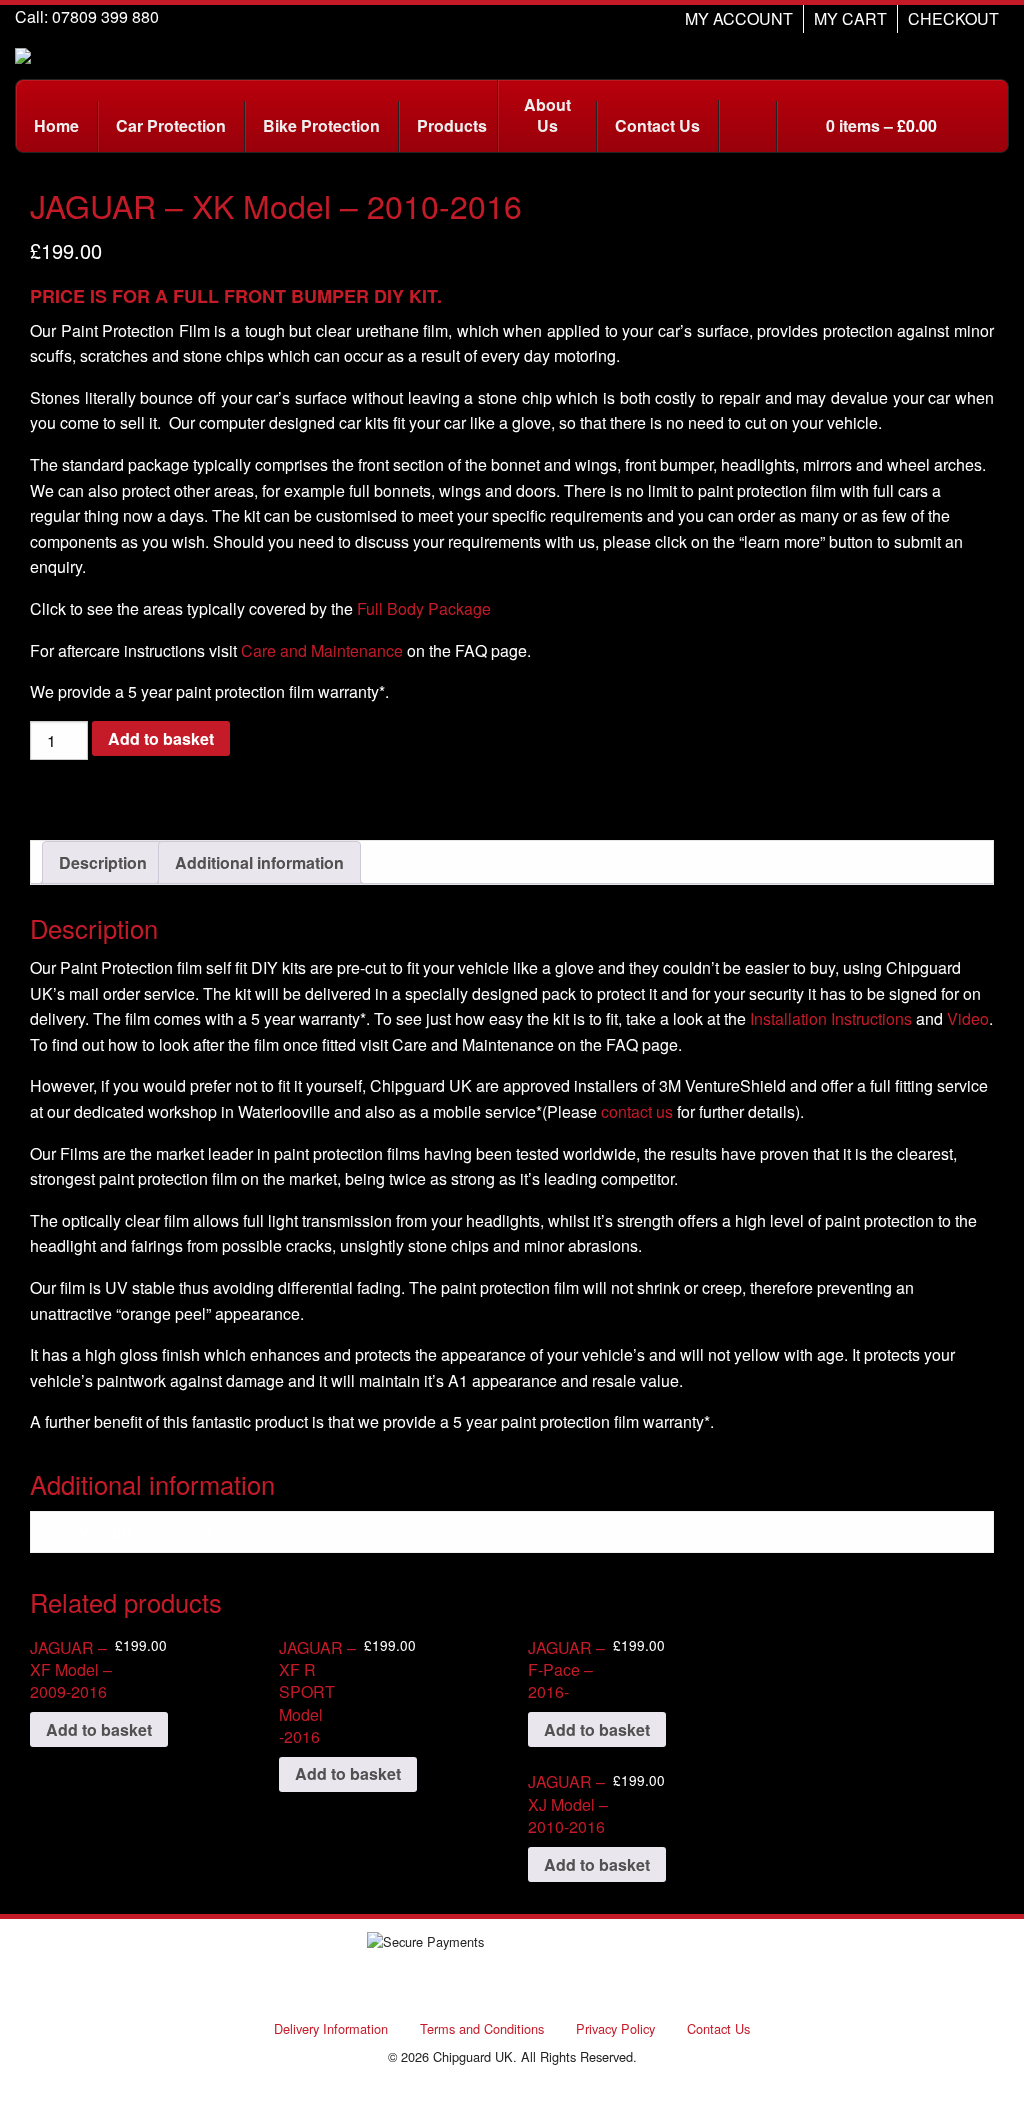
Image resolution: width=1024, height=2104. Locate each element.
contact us (637, 1111)
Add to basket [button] (99, 1729)
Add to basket (161, 738)
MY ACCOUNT (739, 18)
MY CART (850, 18)
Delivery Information (331, 2028)
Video (968, 1018)
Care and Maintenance (322, 650)
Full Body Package (424, 608)
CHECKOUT (953, 18)
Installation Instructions (831, 1018)
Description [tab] (103, 862)
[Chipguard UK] (23, 53)
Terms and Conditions (482, 2028)
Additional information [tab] (259, 862)
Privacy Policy (615, 2028)
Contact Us (718, 2028)
